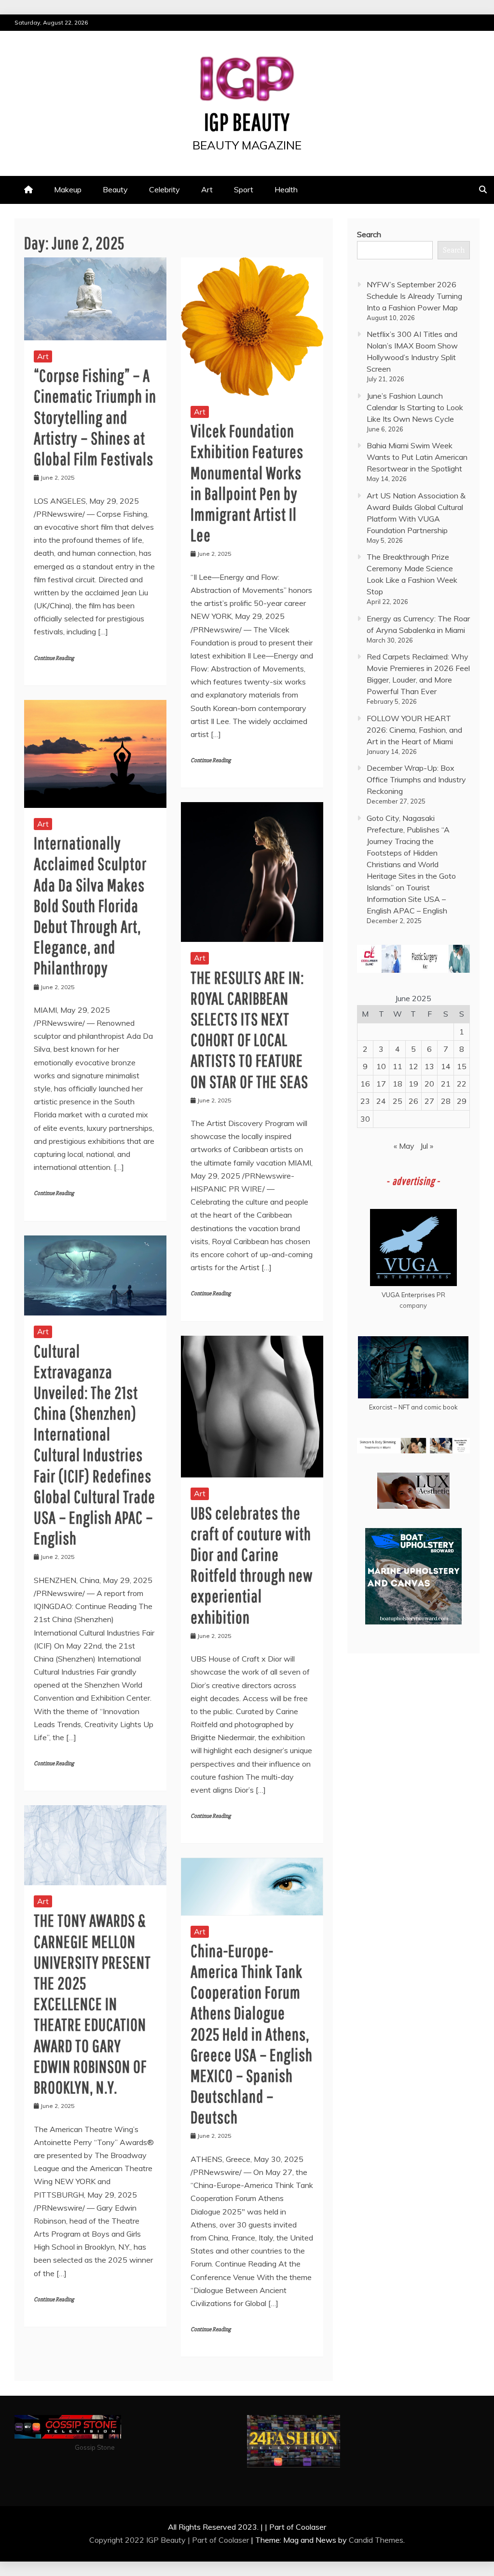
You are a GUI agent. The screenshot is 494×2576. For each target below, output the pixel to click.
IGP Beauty (247, 121)
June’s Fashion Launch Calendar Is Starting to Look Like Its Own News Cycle (415, 407)
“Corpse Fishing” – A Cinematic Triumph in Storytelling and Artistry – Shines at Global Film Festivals (95, 417)
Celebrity (165, 189)
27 (429, 1101)
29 (462, 1101)
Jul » (427, 1146)
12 (413, 1066)
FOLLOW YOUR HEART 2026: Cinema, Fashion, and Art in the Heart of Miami (414, 730)
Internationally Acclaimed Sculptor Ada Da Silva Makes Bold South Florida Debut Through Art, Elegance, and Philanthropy (90, 905)
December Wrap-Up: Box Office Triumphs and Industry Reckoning (416, 779)
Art (207, 189)
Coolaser (234, 2540)
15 (462, 1066)
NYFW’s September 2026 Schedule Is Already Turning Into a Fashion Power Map (414, 296)
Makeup (68, 189)
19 (413, 1084)
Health (286, 189)
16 (365, 1084)
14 (446, 1066)
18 (398, 1084)
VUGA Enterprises (408, 1295)
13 (429, 1066)
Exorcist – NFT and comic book (413, 1407)
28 (446, 1101)
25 (398, 1101)
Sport (244, 189)
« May (404, 1146)
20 (429, 1084)
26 (413, 1101)
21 (446, 1084)
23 (365, 1101)
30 (365, 1119)
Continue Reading (54, 658)
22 (462, 1084)
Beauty (115, 189)
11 (398, 1066)
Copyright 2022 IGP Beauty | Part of (154, 2540)
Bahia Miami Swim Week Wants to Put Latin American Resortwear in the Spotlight (417, 457)
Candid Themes (376, 2540)
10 (381, 1066)
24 (381, 1101)
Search (369, 234)
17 (381, 1084)
